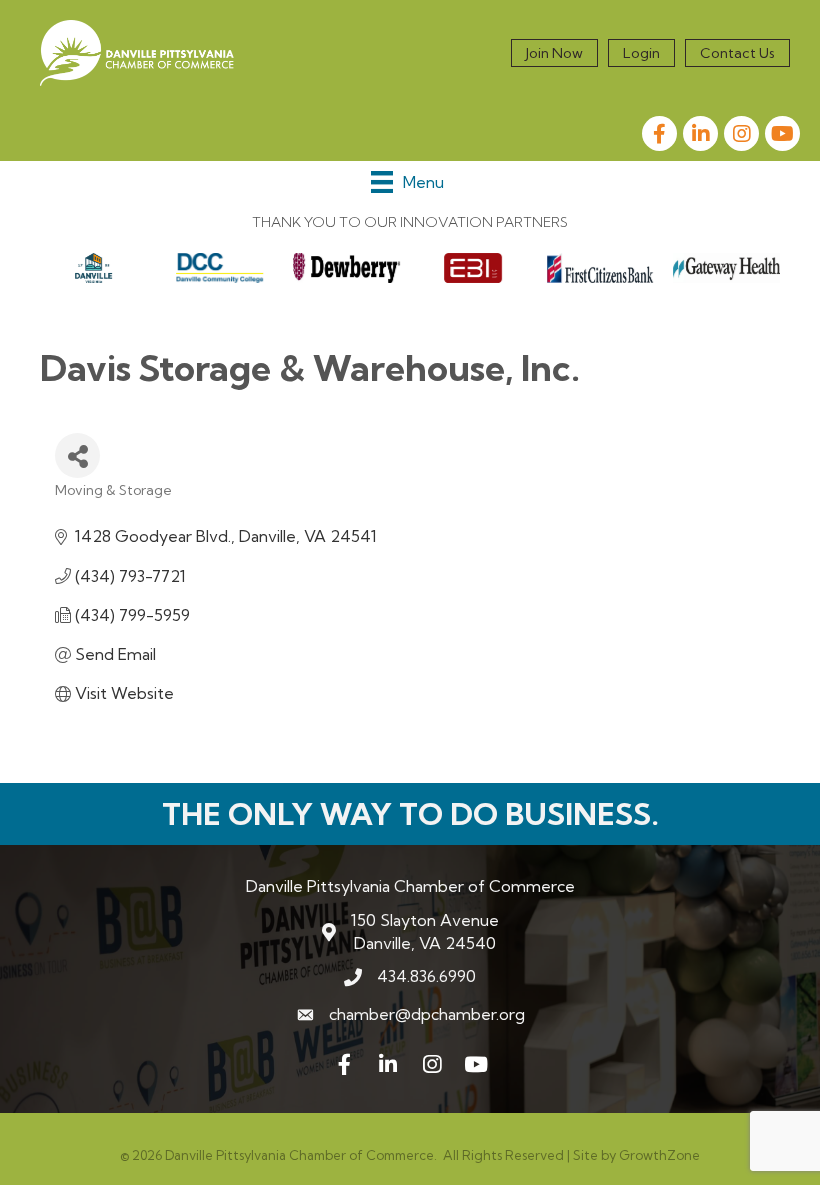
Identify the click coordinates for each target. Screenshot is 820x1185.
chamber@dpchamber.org (427, 1014)
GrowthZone (659, 1155)
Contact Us (737, 53)
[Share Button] (77, 455)
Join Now (554, 53)
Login (641, 53)
